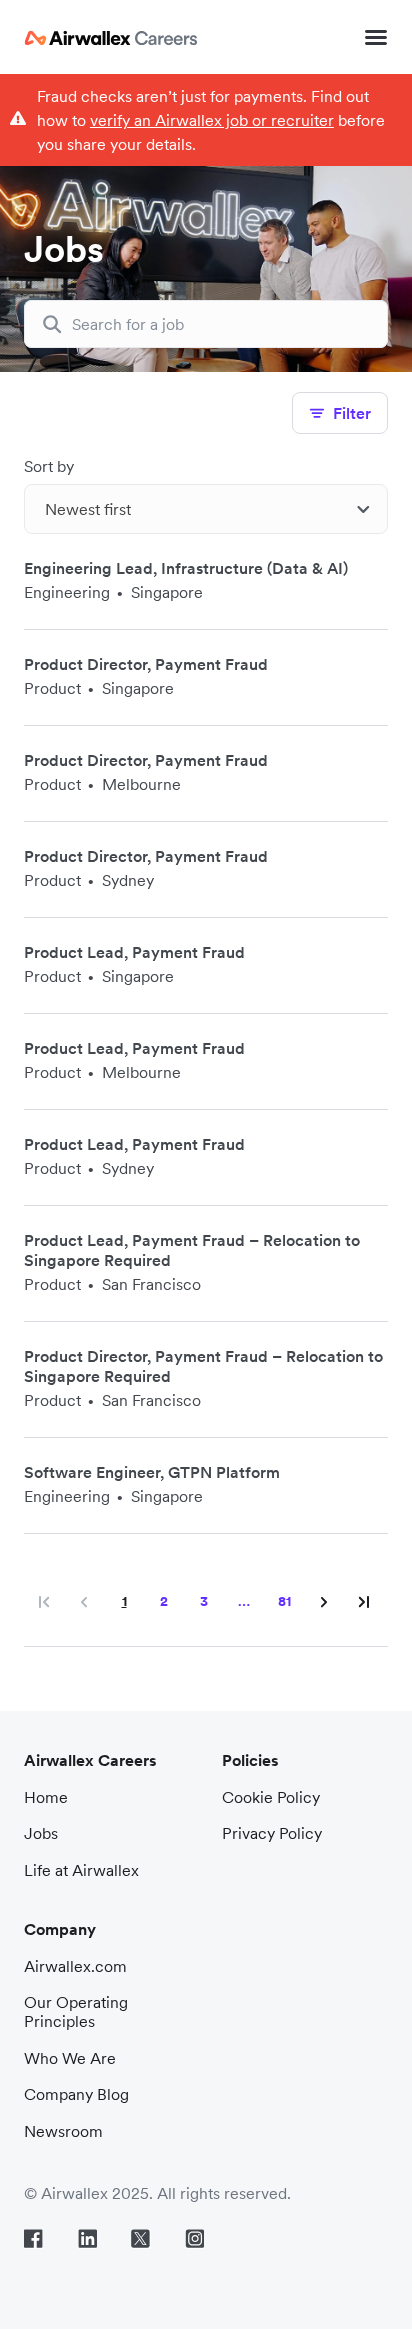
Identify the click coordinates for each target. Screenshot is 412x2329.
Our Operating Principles (76, 2012)
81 (291, 1596)
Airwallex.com (75, 1966)
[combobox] (206, 509)
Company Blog (76, 2094)
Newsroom (63, 2131)
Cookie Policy (271, 1797)
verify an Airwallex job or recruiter (212, 120)
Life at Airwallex (81, 1870)
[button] (376, 37)
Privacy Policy (272, 1833)
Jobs (41, 1833)
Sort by (49, 466)
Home (46, 1797)
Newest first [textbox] (88, 509)
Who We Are (70, 2058)
